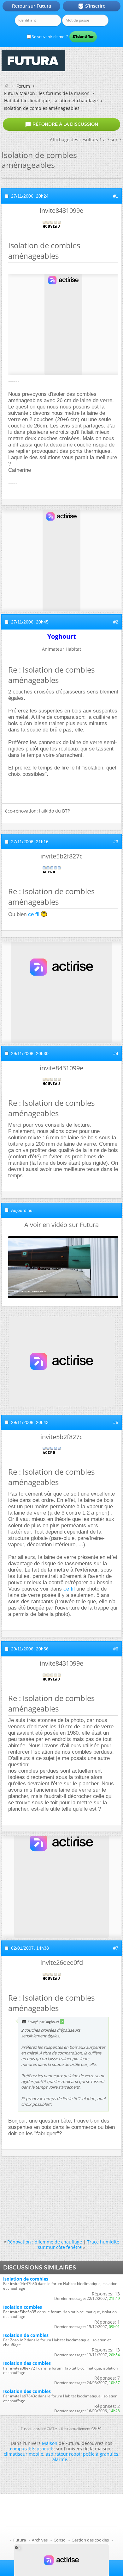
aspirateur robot (63, 2454)
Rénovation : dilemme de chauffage (45, 2242)
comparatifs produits (32, 2449)
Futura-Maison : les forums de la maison (47, 93)
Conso (60, 2540)
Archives (40, 2540)
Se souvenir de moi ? (49, 37)
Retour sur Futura (32, 6)
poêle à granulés (101, 2454)
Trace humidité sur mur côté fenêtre (79, 2244)
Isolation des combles (27, 2363)
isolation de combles (26, 2279)
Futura (20, 2540)
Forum (23, 86)
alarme (60, 2459)
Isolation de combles (26, 2335)
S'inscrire (92, 6)
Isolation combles (23, 2307)
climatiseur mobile (23, 2454)
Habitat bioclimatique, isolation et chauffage (51, 101)
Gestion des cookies (90, 2540)
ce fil (34, 914)
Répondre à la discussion (61, 124)
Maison (50, 2443)
